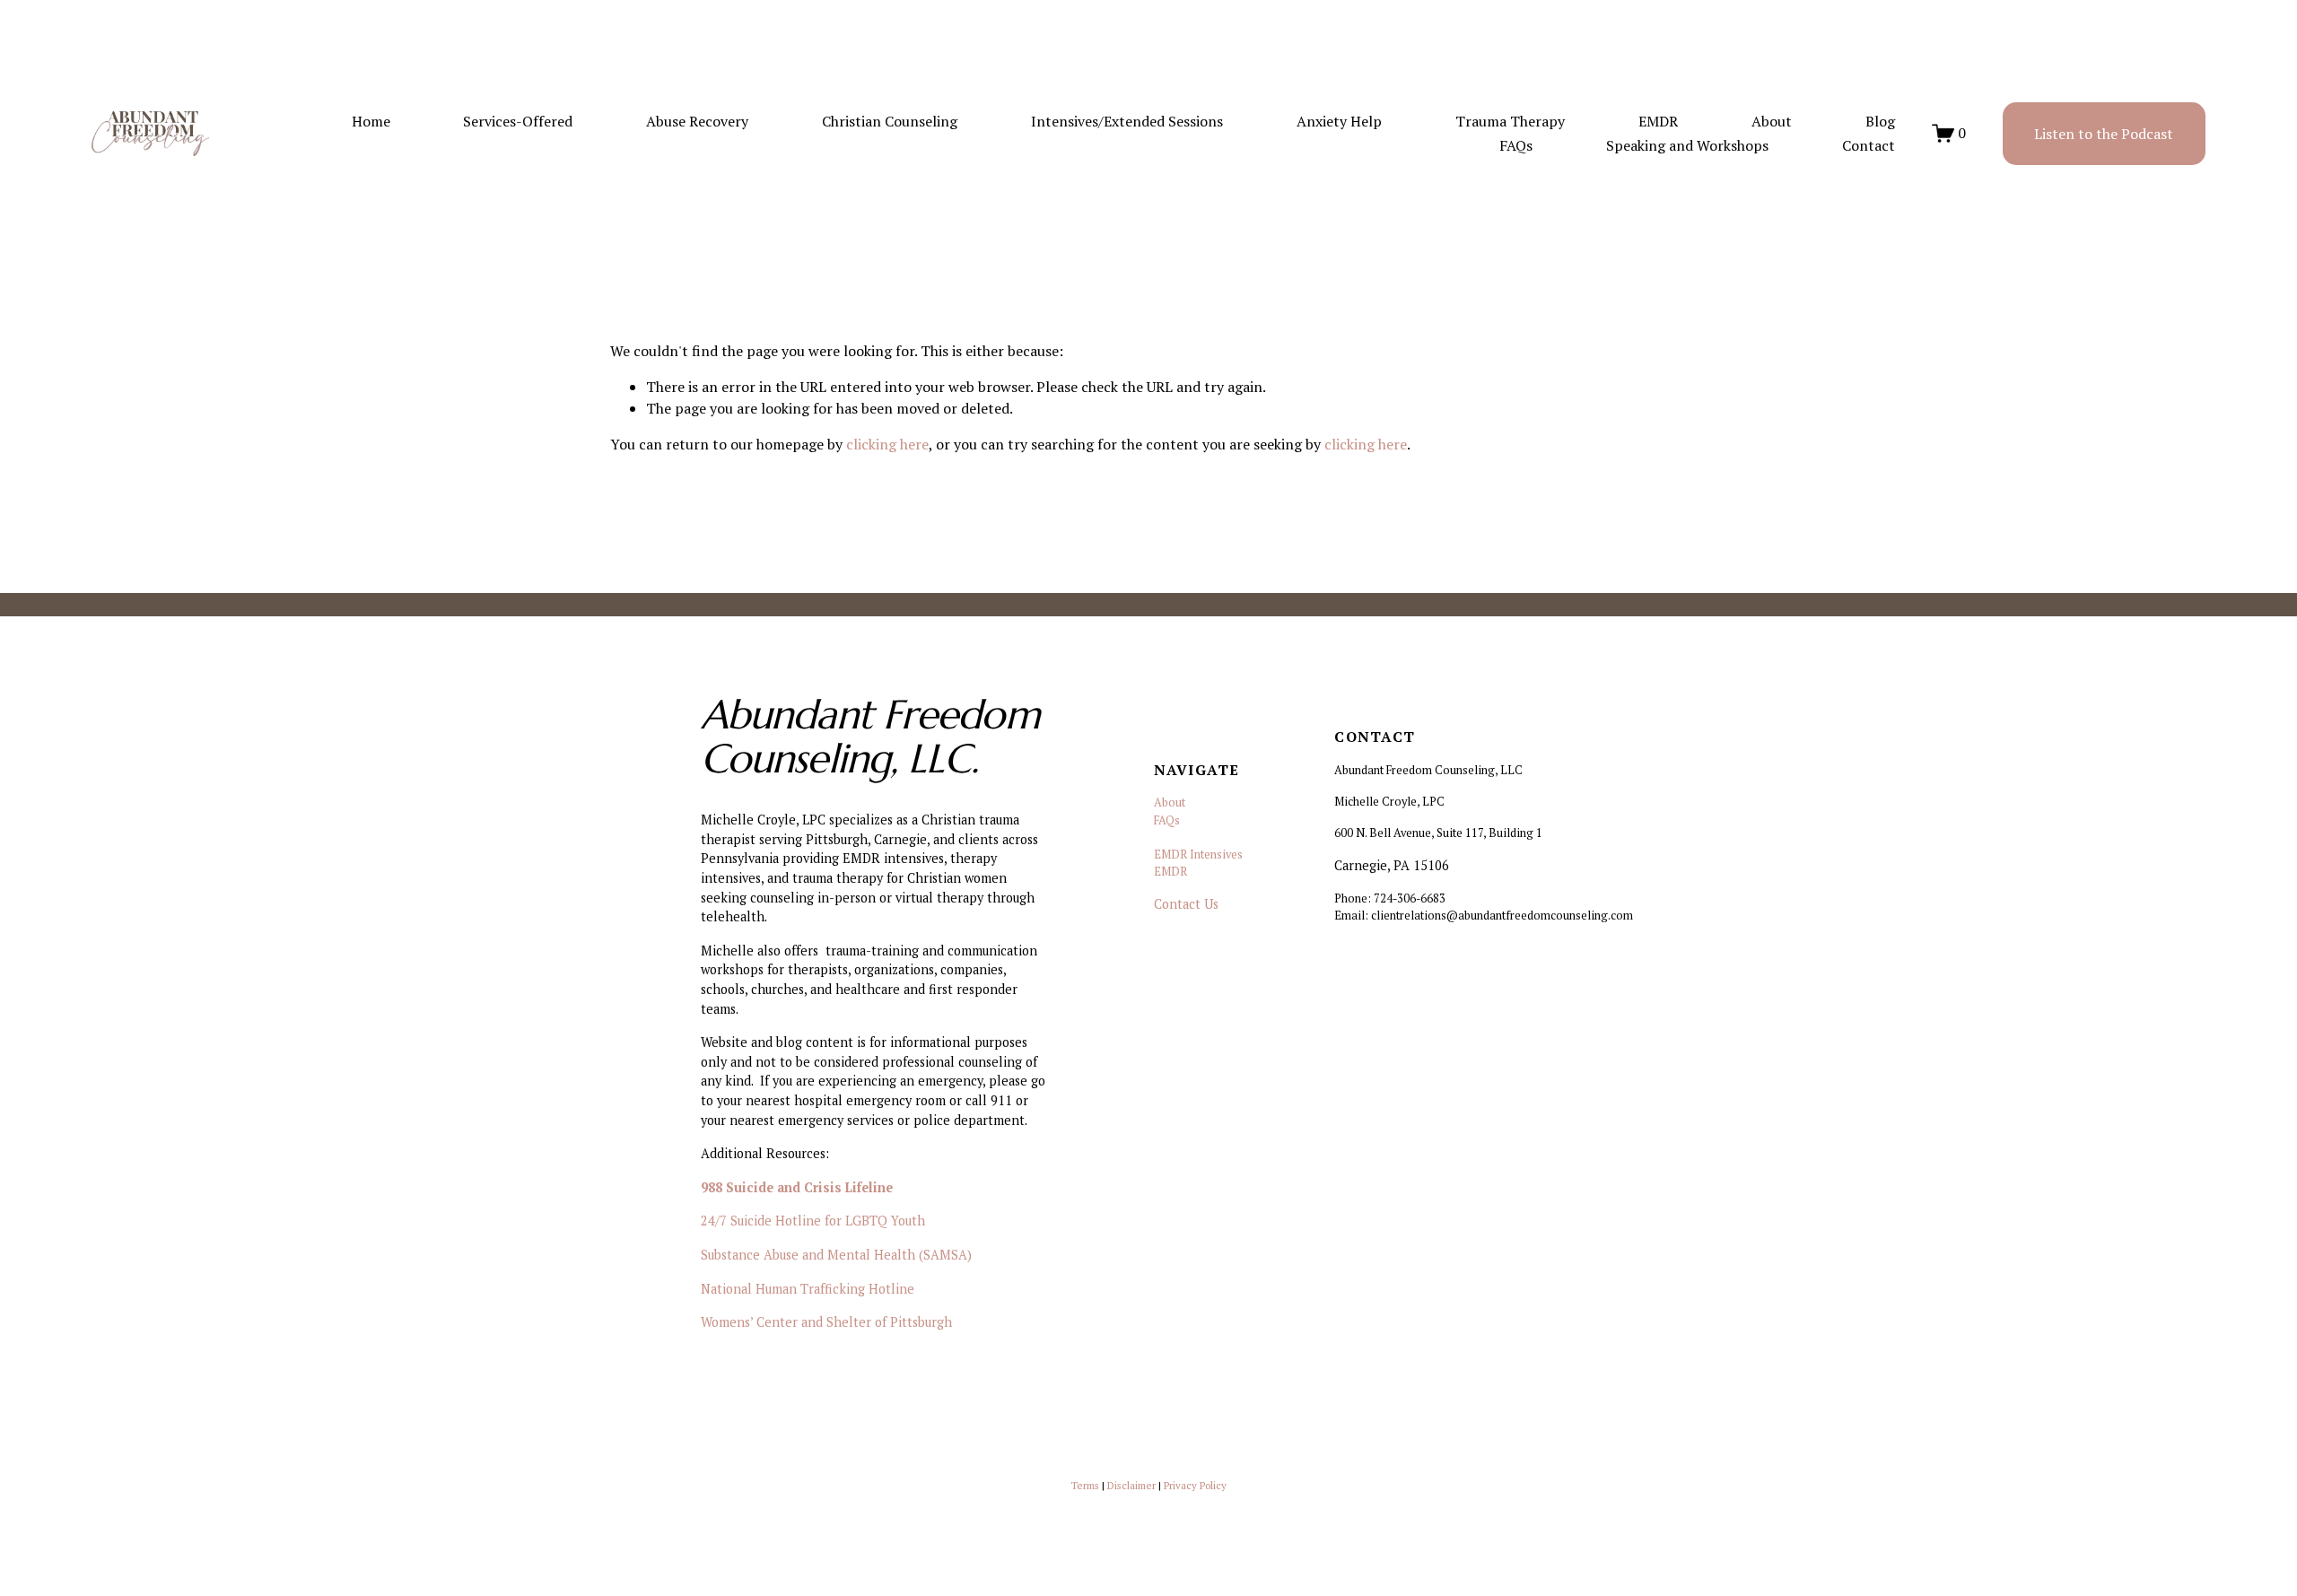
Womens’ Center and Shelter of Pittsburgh (826, 1322)
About (1772, 121)
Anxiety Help (1339, 121)
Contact (1869, 145)
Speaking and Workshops (1687, 145)
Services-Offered (518, 121)
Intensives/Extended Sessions (1127, 121)
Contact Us (1186, 904)
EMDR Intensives (1198, 855)
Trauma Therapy (1510, 121)
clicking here (887, 444)
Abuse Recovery (697, 121)
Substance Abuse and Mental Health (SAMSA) (836, 1255)
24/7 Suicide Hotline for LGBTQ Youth (813, 1221)
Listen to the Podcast (2104, 134)
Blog (1880, 121)
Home (371, 121)
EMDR (1658, 121)
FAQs (1516, 145)
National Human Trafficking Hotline (808, 1289)
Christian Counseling (890, 121)
